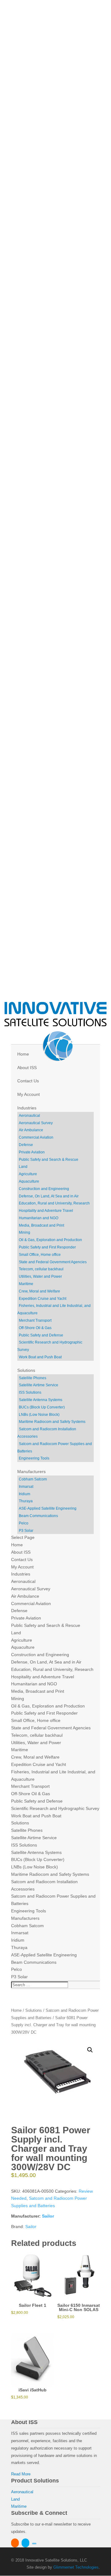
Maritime (26, 1284)
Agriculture (28, 1174)
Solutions (26, 1370)
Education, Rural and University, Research (54, 1203)
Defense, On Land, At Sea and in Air (49, 1196)
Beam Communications (38, 1516)
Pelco (24, 1523)
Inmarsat (26, 1487)
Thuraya (26, 1501)
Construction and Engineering (44, 1189)
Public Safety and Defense (41, 1335)
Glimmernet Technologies (76, 2567)
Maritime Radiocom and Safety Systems (52, 1422)
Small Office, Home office (40, 1255)
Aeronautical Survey (36, 1123)
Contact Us (28, 1081)
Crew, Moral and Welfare (39, 1291)
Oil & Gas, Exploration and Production (50, 1240)
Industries (27, 1108)
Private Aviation (32, 1152)
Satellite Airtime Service (39, 1385)
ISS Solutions (30, 1392)
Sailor (48, 2216)
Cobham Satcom (33, 1479)
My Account (29, 1094)
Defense (26, 1145)
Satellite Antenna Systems (41, 1400)
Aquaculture (29, 1181)
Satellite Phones (33, 1378)
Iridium (25, 1494)
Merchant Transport (35, 1320)
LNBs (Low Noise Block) (39, 1415)
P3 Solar (26, 1531)
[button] (90, 2050)
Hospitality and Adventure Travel (46, 1211)
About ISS (27, 1068)
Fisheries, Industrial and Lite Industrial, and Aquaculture (54, 1309)
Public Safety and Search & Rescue (49, 1160)
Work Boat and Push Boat (40, 1357)
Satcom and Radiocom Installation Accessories (47, 1433)
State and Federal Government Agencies (53, 1262)
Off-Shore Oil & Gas (35, 1328)
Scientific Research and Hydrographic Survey (50, 1346)
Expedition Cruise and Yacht (43, 1299)
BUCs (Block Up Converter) (42, 1407)
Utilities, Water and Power (40, 1276)
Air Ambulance (31, 1130)
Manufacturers (31, 1472)
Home (23, 1054)
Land (23, 1167)
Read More (21, 2474)
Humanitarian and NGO (39, 1218)
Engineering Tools (34, 1458)
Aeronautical (29, 1116)
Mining (25, 1232)
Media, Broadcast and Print (41, 1225)
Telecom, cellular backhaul (41, 1269)
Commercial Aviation (36, 1137)
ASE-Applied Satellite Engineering (48, 1508)
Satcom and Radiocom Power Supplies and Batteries (55, 1448)
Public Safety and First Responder (47, 1247)
